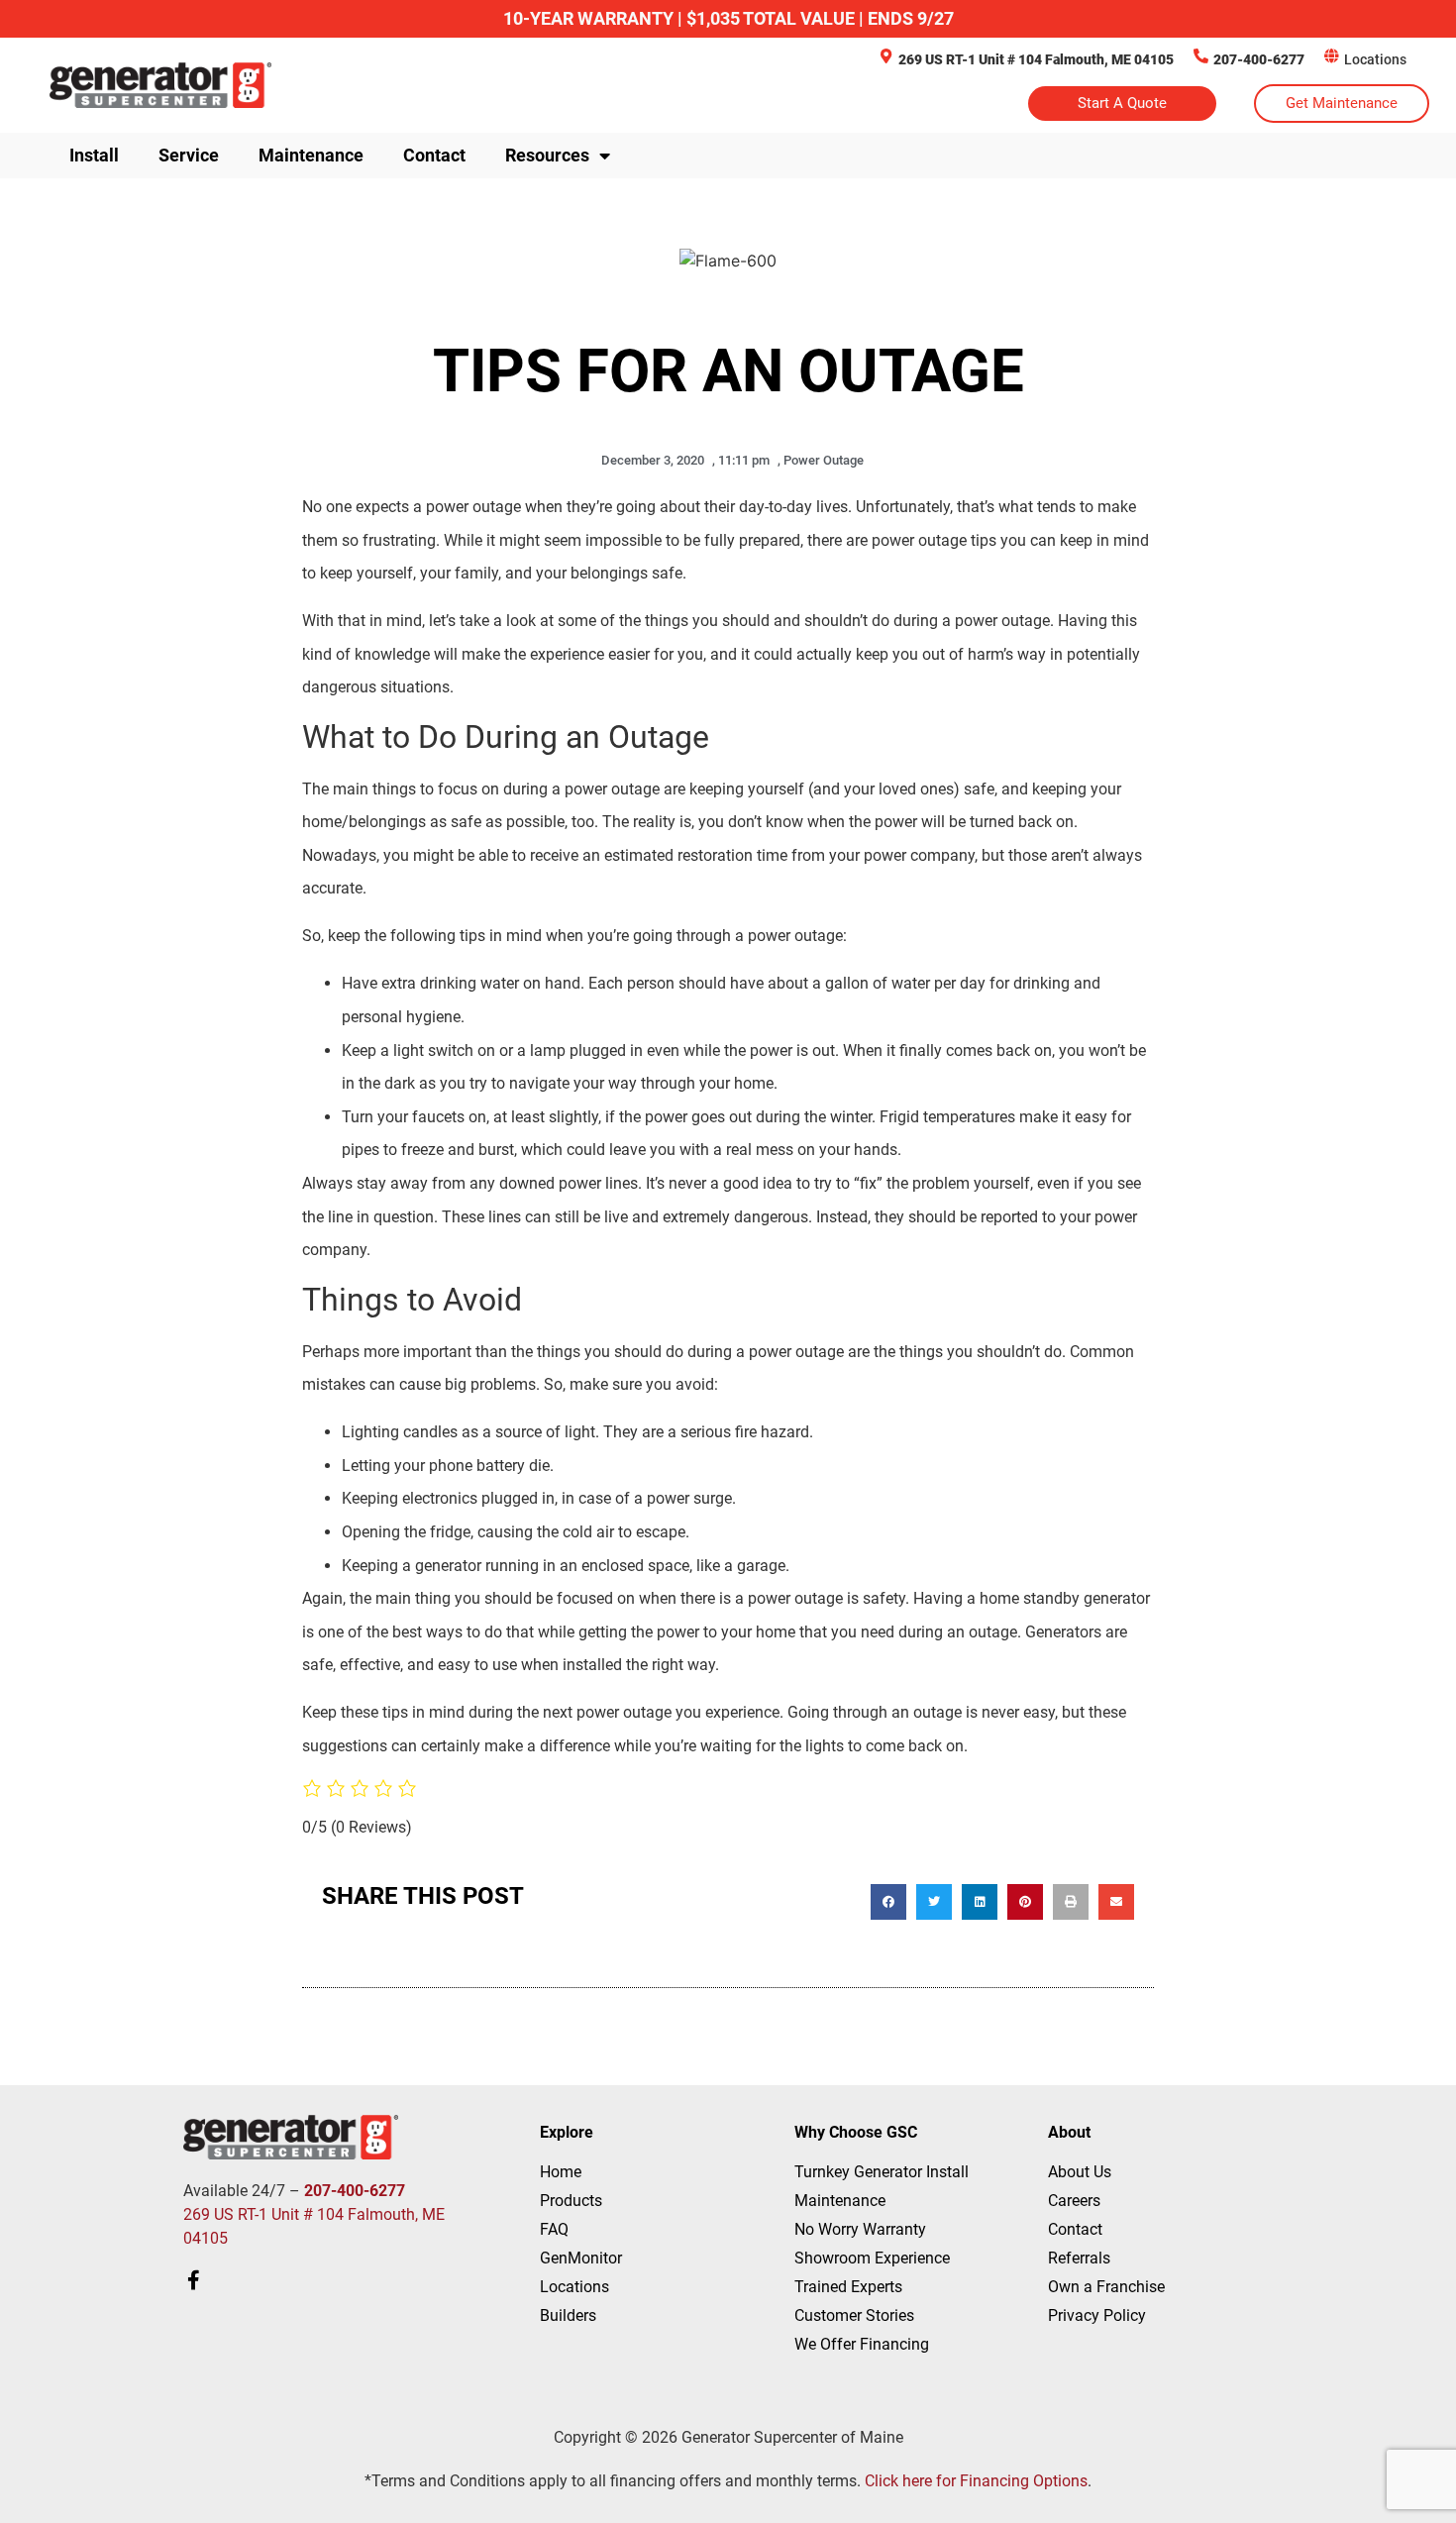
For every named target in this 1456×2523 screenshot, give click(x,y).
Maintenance (311, 155)
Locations (1375, 59)
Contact (434, 155)
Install (94, 155)
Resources (547, 155)
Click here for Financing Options (976, 2481)
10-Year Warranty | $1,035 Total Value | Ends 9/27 (728, 18)
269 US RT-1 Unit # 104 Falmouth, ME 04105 (1036, 59)
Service (189, 155)
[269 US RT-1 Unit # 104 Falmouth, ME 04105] (886, 56)
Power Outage (824, 460)
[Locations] (1332, 56)
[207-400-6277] (1201, 56)
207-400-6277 (1259, 59)
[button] (888, 1902)
